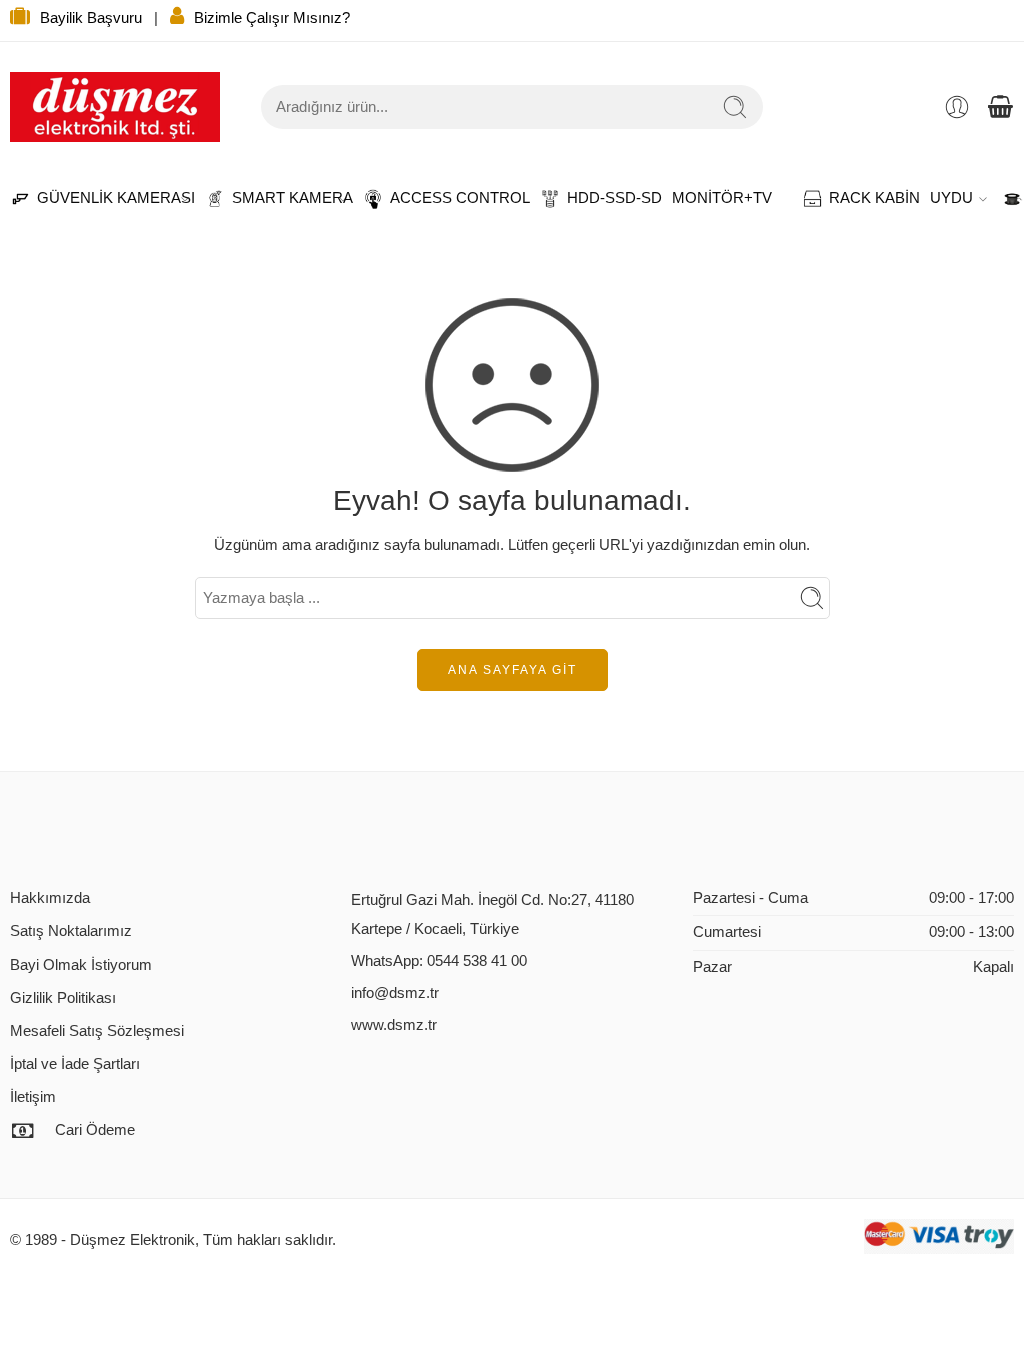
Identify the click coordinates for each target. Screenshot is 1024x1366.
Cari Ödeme (95, 1130)
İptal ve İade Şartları (75, 1064)
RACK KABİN (864, 198)
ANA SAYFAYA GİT (512, 670)
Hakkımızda (50, 898)
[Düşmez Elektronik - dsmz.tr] (115, 107)
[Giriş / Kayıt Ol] (957, 107)
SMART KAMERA (282, 198)
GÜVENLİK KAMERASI (106, 198)
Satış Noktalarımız (71, 931)
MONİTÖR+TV (722, 198)
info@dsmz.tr (395, 993)
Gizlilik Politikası (63, 998)
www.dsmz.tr (394, 1025)
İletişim (33, 1097)
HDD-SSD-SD (604, 198)
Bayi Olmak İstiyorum (81, 965)
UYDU (951, 198)
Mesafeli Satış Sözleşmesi (97, 1031)
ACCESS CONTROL (450, 198)
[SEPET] (1000, 107)
